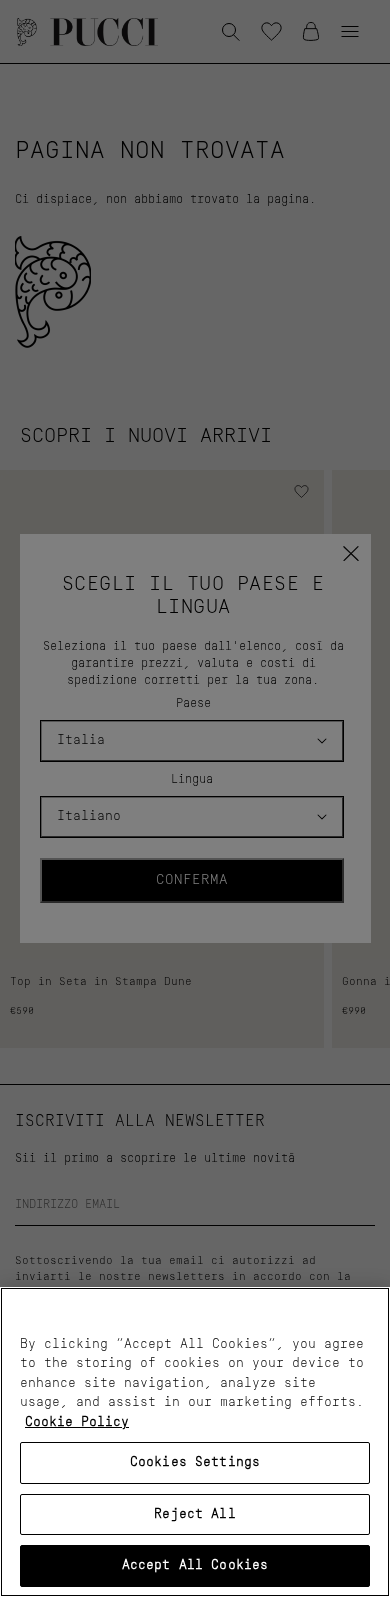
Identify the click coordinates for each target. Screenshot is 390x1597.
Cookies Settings (195, 1462)
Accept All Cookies (195, 1565)
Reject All (194, 1514)
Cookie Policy (77, 1422)
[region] (195, 1442)
